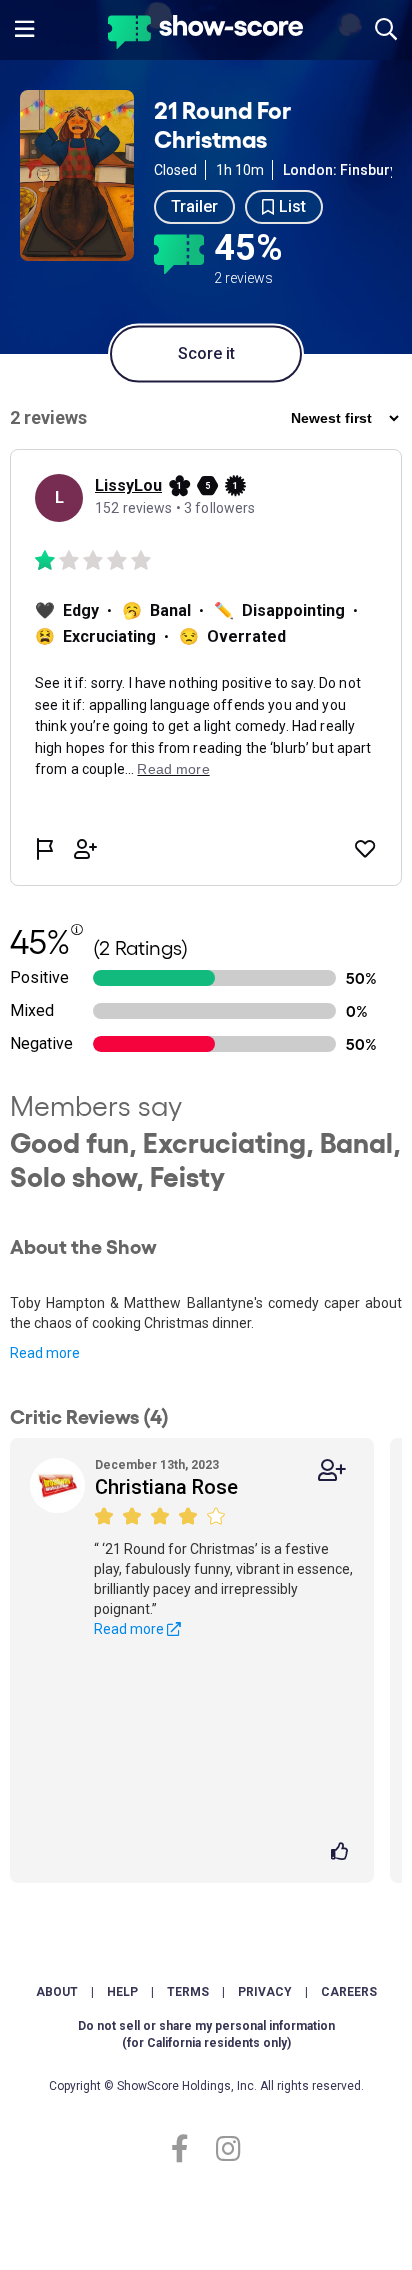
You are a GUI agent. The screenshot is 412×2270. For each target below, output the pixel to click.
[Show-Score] (205, 34)
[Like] (342, 1853)
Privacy (265, 1992)
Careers (349, 1992)
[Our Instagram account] (223, 2149)
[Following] (332, 1470)
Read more (45, 1353)
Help (122, 1992)
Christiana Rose (166, 1487)
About (57, 1992)
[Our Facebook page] (188, 2149)
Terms (188, 1992)
